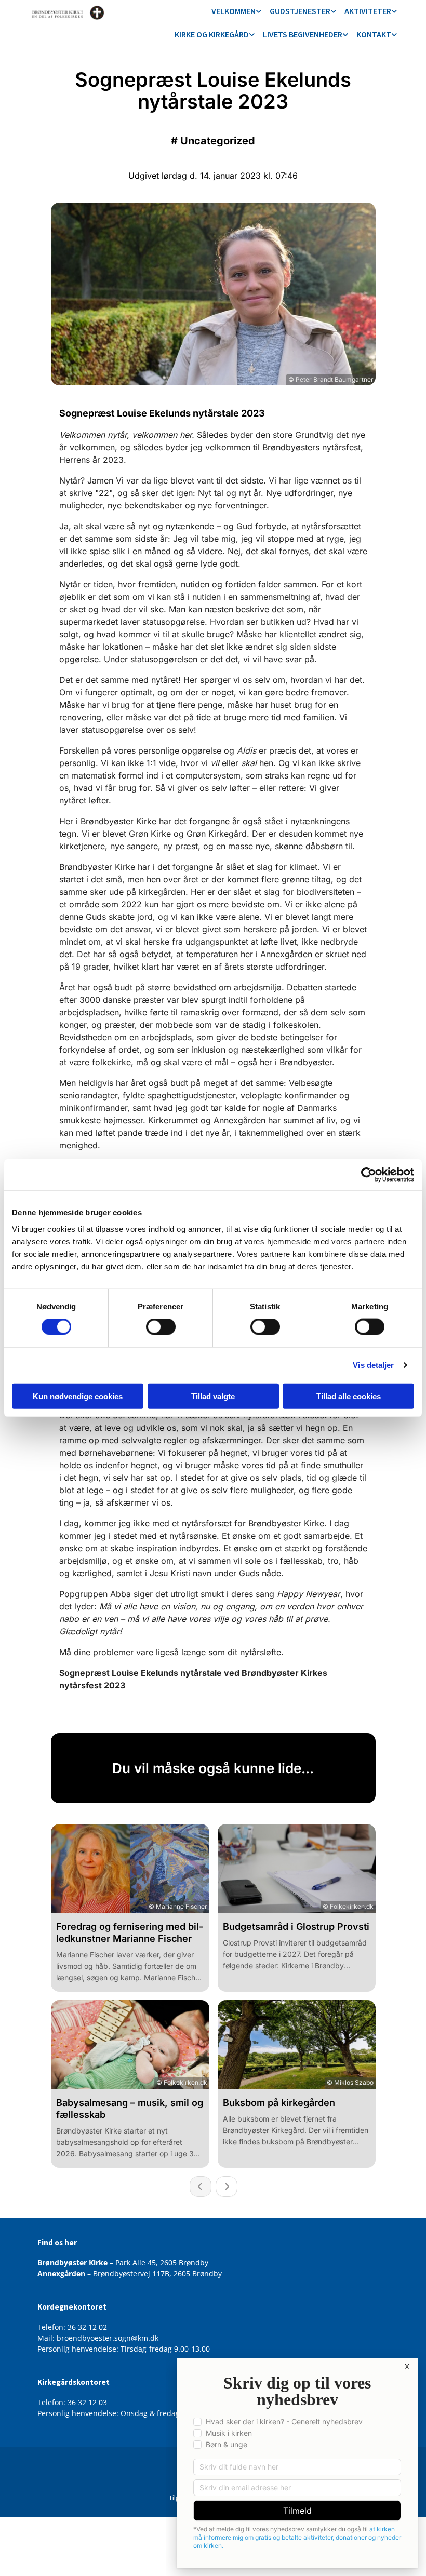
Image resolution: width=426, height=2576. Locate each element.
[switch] (161, 1327)
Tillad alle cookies (349, 1396)
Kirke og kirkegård (212, 34)
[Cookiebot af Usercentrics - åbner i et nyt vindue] (369, 1175)
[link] (236, 12)
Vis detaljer (373, 1365)
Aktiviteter (368, 11)
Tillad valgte (213, 1396)
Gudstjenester (300, 11)
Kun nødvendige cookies (78, 1396)
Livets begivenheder (303, 34)
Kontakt (374, 34)
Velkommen (234, 11)
